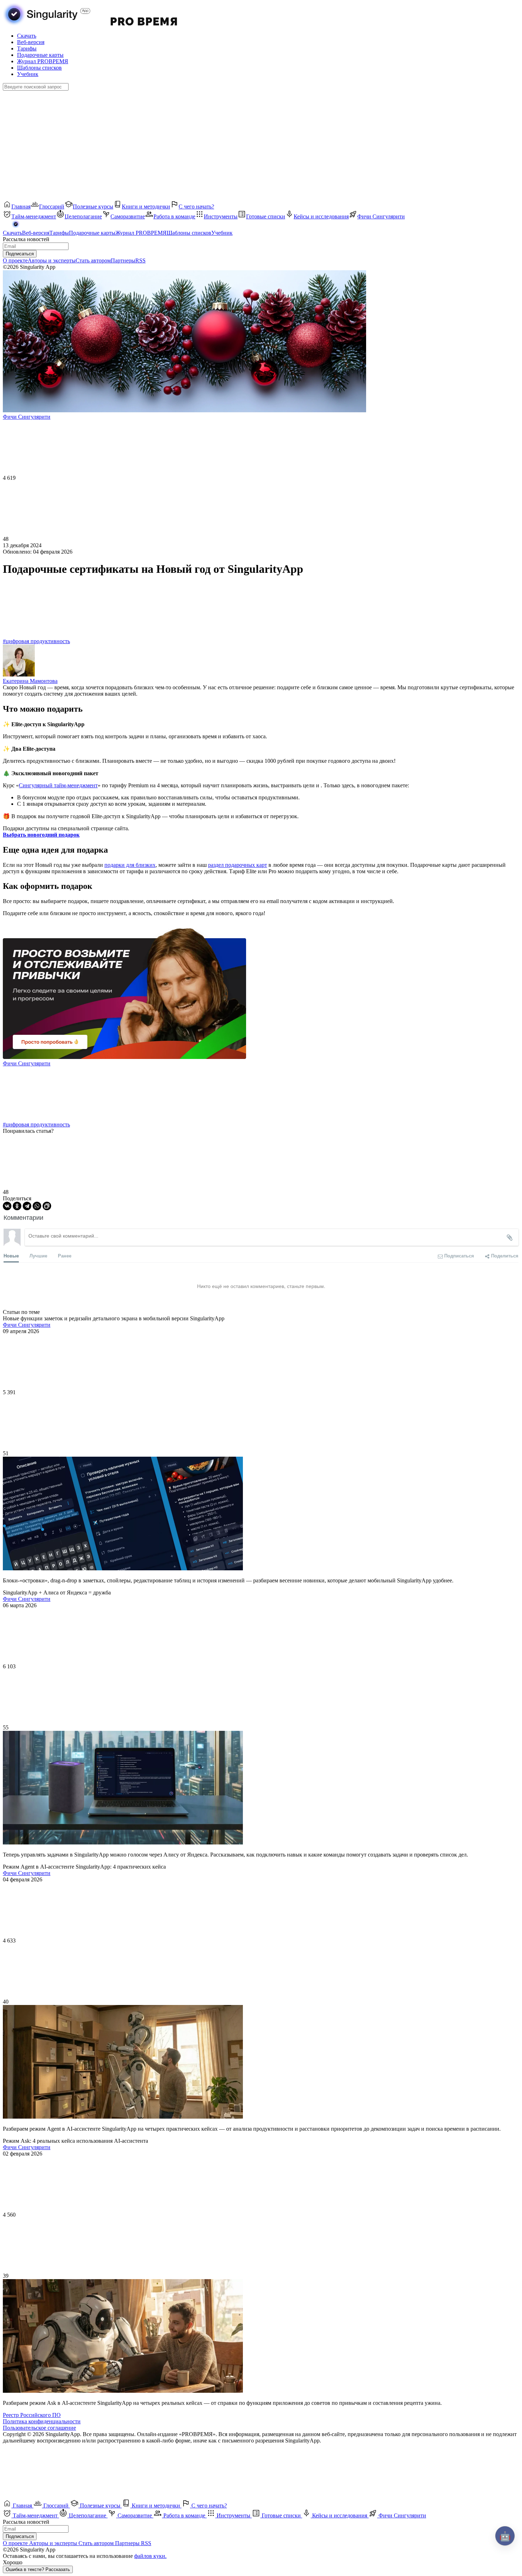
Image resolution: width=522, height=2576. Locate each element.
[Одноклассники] (17, 1206)
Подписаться (20, 254)
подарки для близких (130, 865)
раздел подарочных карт (238, 865)
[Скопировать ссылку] (47, 1206)
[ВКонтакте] (7, 1206)
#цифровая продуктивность (36, 641)
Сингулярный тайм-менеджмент (58, 785)
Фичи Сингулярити (27, 1063)
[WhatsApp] (37, 1206)
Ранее (65, 1256)
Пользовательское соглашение (39, 2428)
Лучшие (38, 1256)
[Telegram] (27, 1206)
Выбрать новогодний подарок (41, 835)
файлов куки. (150, 2556)
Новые (11, 1256)
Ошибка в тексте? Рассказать (38, 2569)
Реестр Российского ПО (32, 2415)
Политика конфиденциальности (42, 2421)
